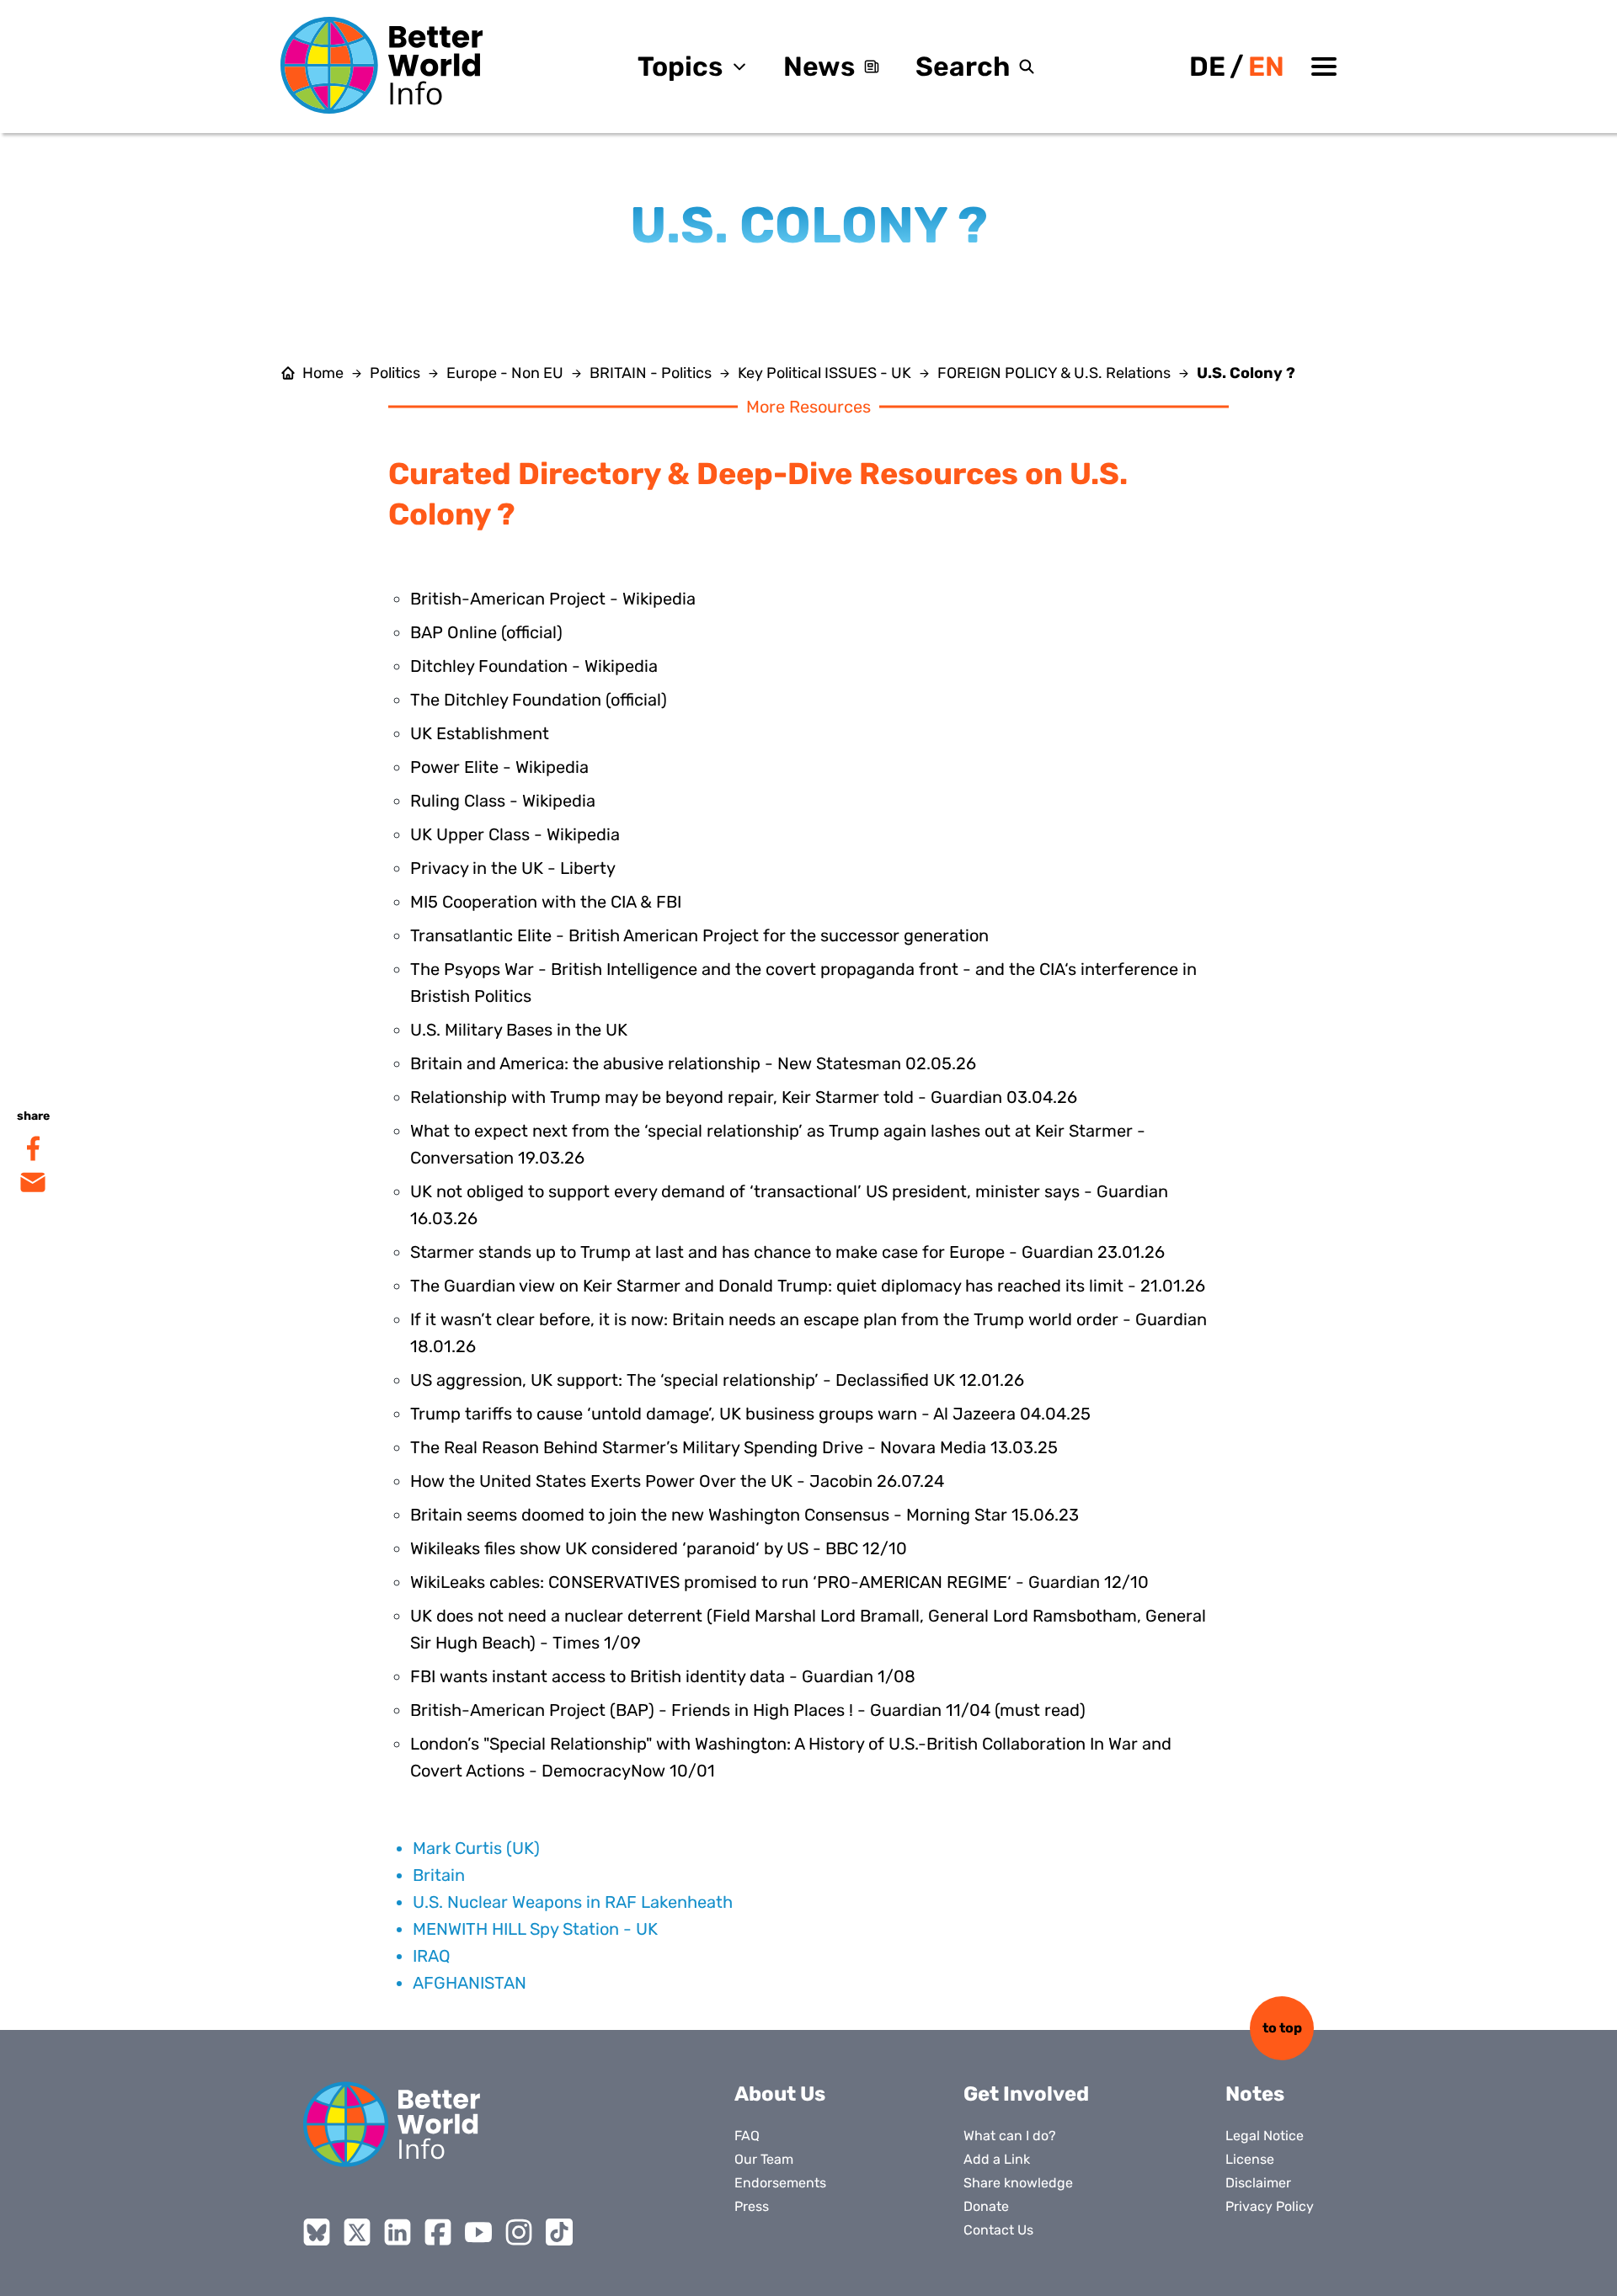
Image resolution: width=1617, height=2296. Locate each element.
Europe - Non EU (505, 373)
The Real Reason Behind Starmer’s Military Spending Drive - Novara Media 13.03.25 (734, 1447)
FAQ (747, 2136)
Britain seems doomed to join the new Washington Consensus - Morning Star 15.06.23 (744, 1515)
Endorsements (780, 2183)
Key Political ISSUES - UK (825, 373)
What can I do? (1010, 2136)
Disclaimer (1258, 2183)
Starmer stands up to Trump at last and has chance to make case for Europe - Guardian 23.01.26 (787, 1252)
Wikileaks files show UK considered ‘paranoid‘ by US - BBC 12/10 (659, 1548)
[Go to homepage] (382, 65)
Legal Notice (1265, 2136)
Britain (439, 1875)
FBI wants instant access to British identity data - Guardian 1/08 (663, 1676)
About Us (780, 2094)
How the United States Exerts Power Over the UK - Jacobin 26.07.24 (677, 1481)
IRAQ (432, 1956)
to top (1282, 2028)
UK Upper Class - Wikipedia (515, 834)
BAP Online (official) (486, 632)
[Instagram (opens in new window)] (519, 2232)
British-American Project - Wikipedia (553, 599)
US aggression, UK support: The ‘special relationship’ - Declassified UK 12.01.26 (717, 1380)
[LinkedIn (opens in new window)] (398, 2232)
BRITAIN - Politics (651, 373)
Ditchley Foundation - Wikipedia (534, 666)
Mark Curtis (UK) (476, 1848)
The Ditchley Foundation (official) (539, 700)
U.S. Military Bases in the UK (519, 1030)
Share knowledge (1018, 2183)
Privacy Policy (1270, 2206)
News (819, 67)
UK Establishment (480, 733)
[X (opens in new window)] (357, 2232)
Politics (395, 373)
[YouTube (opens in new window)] (478, 2232)
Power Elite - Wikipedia (499, 767)
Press (752, 2206)
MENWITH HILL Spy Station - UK (535, 1929)
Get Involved (1026, 2094)
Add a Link (997, 2159)
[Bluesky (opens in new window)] (317, 2232)
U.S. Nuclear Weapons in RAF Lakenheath (573, 1902)
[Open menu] (1324, 67)
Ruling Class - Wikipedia (503, 801)
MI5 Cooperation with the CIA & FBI (546, 902)
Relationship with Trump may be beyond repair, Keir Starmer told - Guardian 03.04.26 (744, 1097)
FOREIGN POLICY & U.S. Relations (1054, 373)
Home (323, 373)
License (1250, 2159)
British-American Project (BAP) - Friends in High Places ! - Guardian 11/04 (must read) (748, 1710)
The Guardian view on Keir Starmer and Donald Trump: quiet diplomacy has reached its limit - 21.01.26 (808, 1286)
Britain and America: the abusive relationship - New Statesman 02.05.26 (693, 1063)
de (1207, 67)
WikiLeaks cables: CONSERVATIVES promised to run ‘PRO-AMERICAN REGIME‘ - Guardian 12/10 (779, 1582)
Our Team (764, 2159)
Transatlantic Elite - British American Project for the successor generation (699, 935)
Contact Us (998, 2230)
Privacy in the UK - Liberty (513, 868)
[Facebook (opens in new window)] (438, 2232)
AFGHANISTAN (470, 1983)
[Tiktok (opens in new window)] (559, 2232)
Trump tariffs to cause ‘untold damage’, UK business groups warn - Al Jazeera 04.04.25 (750, 1414)
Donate (986, 2206)
